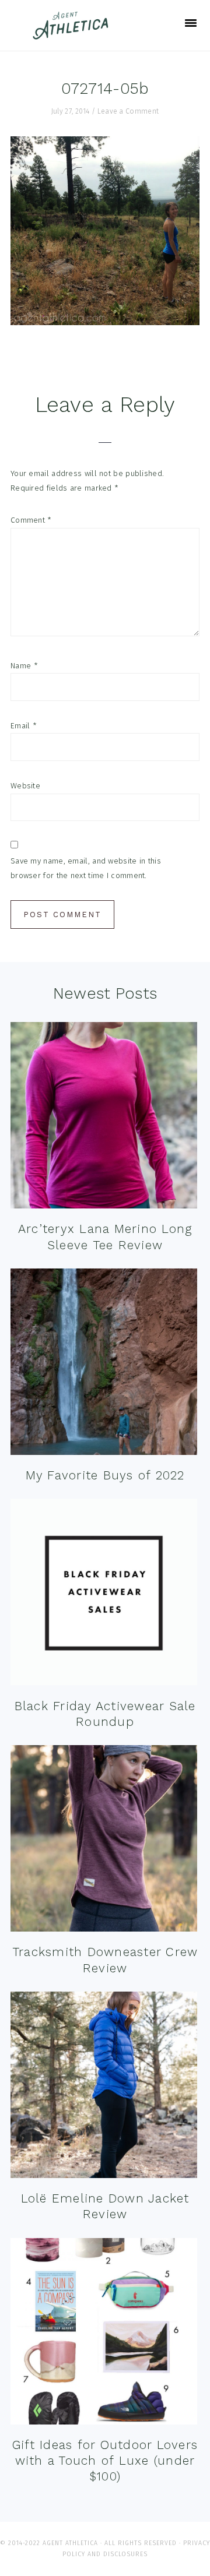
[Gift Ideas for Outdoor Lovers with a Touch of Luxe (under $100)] (104, 2334)
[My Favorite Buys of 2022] (104, 1364)
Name (24, 666)
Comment (31, 520)
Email (24, 726)
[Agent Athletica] (73, 34)
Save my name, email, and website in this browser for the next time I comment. (86, 868)
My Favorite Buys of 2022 (105, 1475)
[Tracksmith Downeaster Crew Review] (104, 1841)
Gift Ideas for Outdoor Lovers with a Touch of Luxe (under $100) (105, 2461)
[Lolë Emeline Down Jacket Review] (104, 2087)
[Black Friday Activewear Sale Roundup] (104, 1594)
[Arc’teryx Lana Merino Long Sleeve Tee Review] (104, 1118)
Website (25, 786)
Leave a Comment (128, 111)
